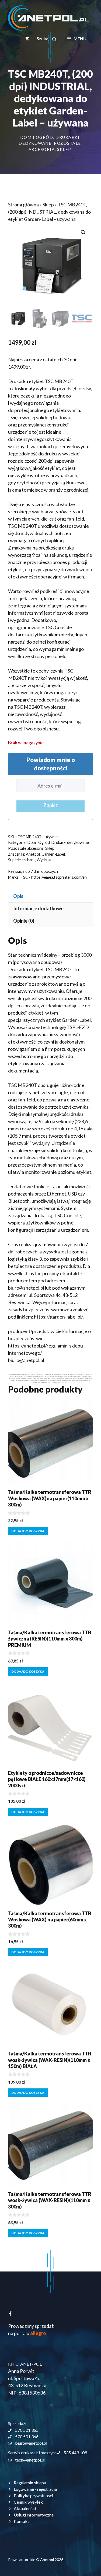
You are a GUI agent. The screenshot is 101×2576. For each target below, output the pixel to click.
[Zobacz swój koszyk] (27, 39)
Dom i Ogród (37, 137)
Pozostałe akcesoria (26, 848)
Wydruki (44, 860)
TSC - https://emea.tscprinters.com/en (54, 877)
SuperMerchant (22, 860)
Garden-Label (53, 854)
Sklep (64, 149)
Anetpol (33, 854)
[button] (47, 39)
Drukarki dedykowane (70, 842)
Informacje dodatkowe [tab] (38, 908)
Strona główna (23, 205)
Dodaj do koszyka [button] (28, 1531)
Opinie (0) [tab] (24, 921)
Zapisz (51, 805)
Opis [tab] (18, 896)
